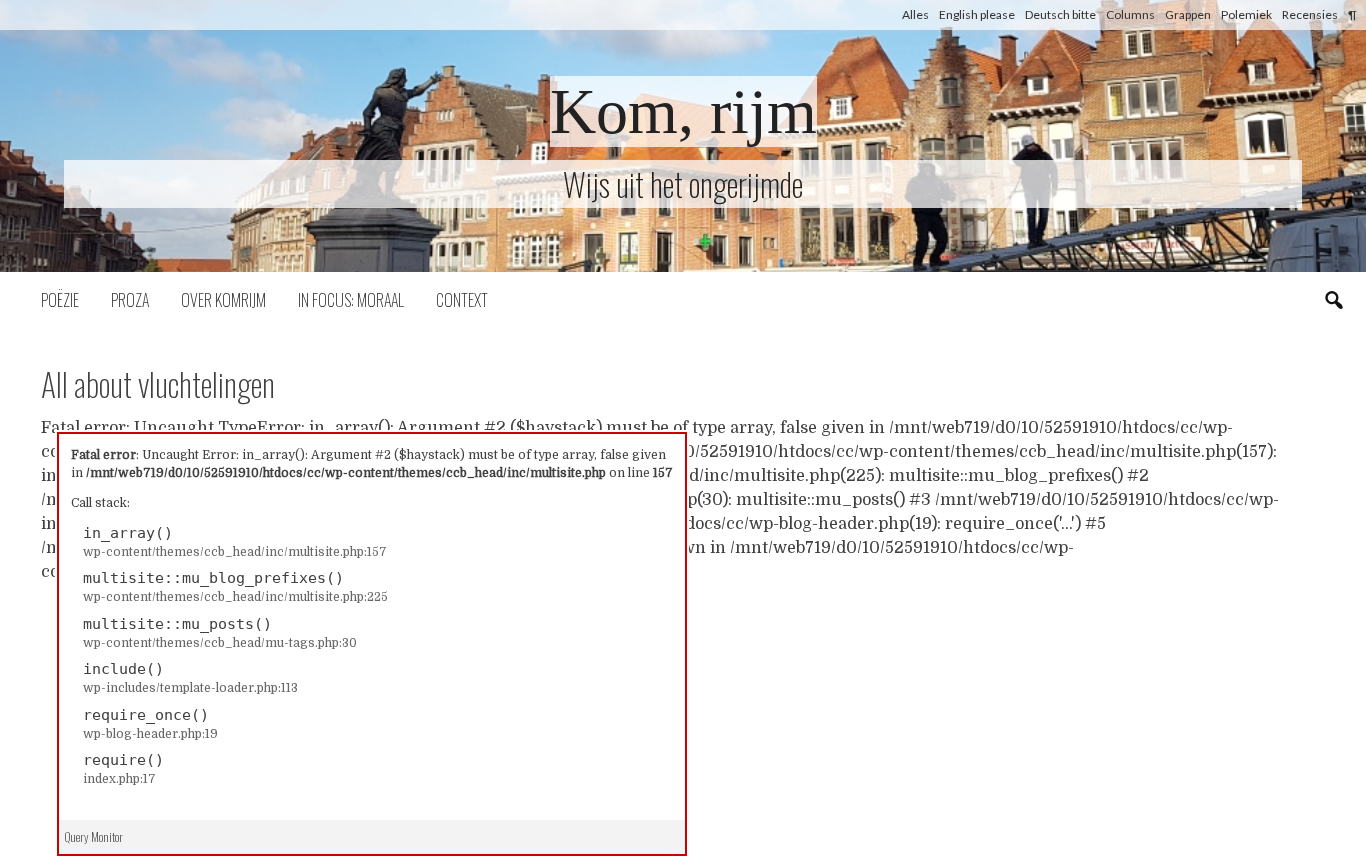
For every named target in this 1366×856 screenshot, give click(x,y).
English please (977, 14)
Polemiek (1246, 14)
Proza (130, 300)
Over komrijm (223, 300)
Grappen (1188, 14)
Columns (1130, 14)
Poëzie (60, 300)
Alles (915, 14)
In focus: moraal (351, 300)
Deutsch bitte (1060, 14)
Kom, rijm (683, 111)
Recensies (1310, 14)
